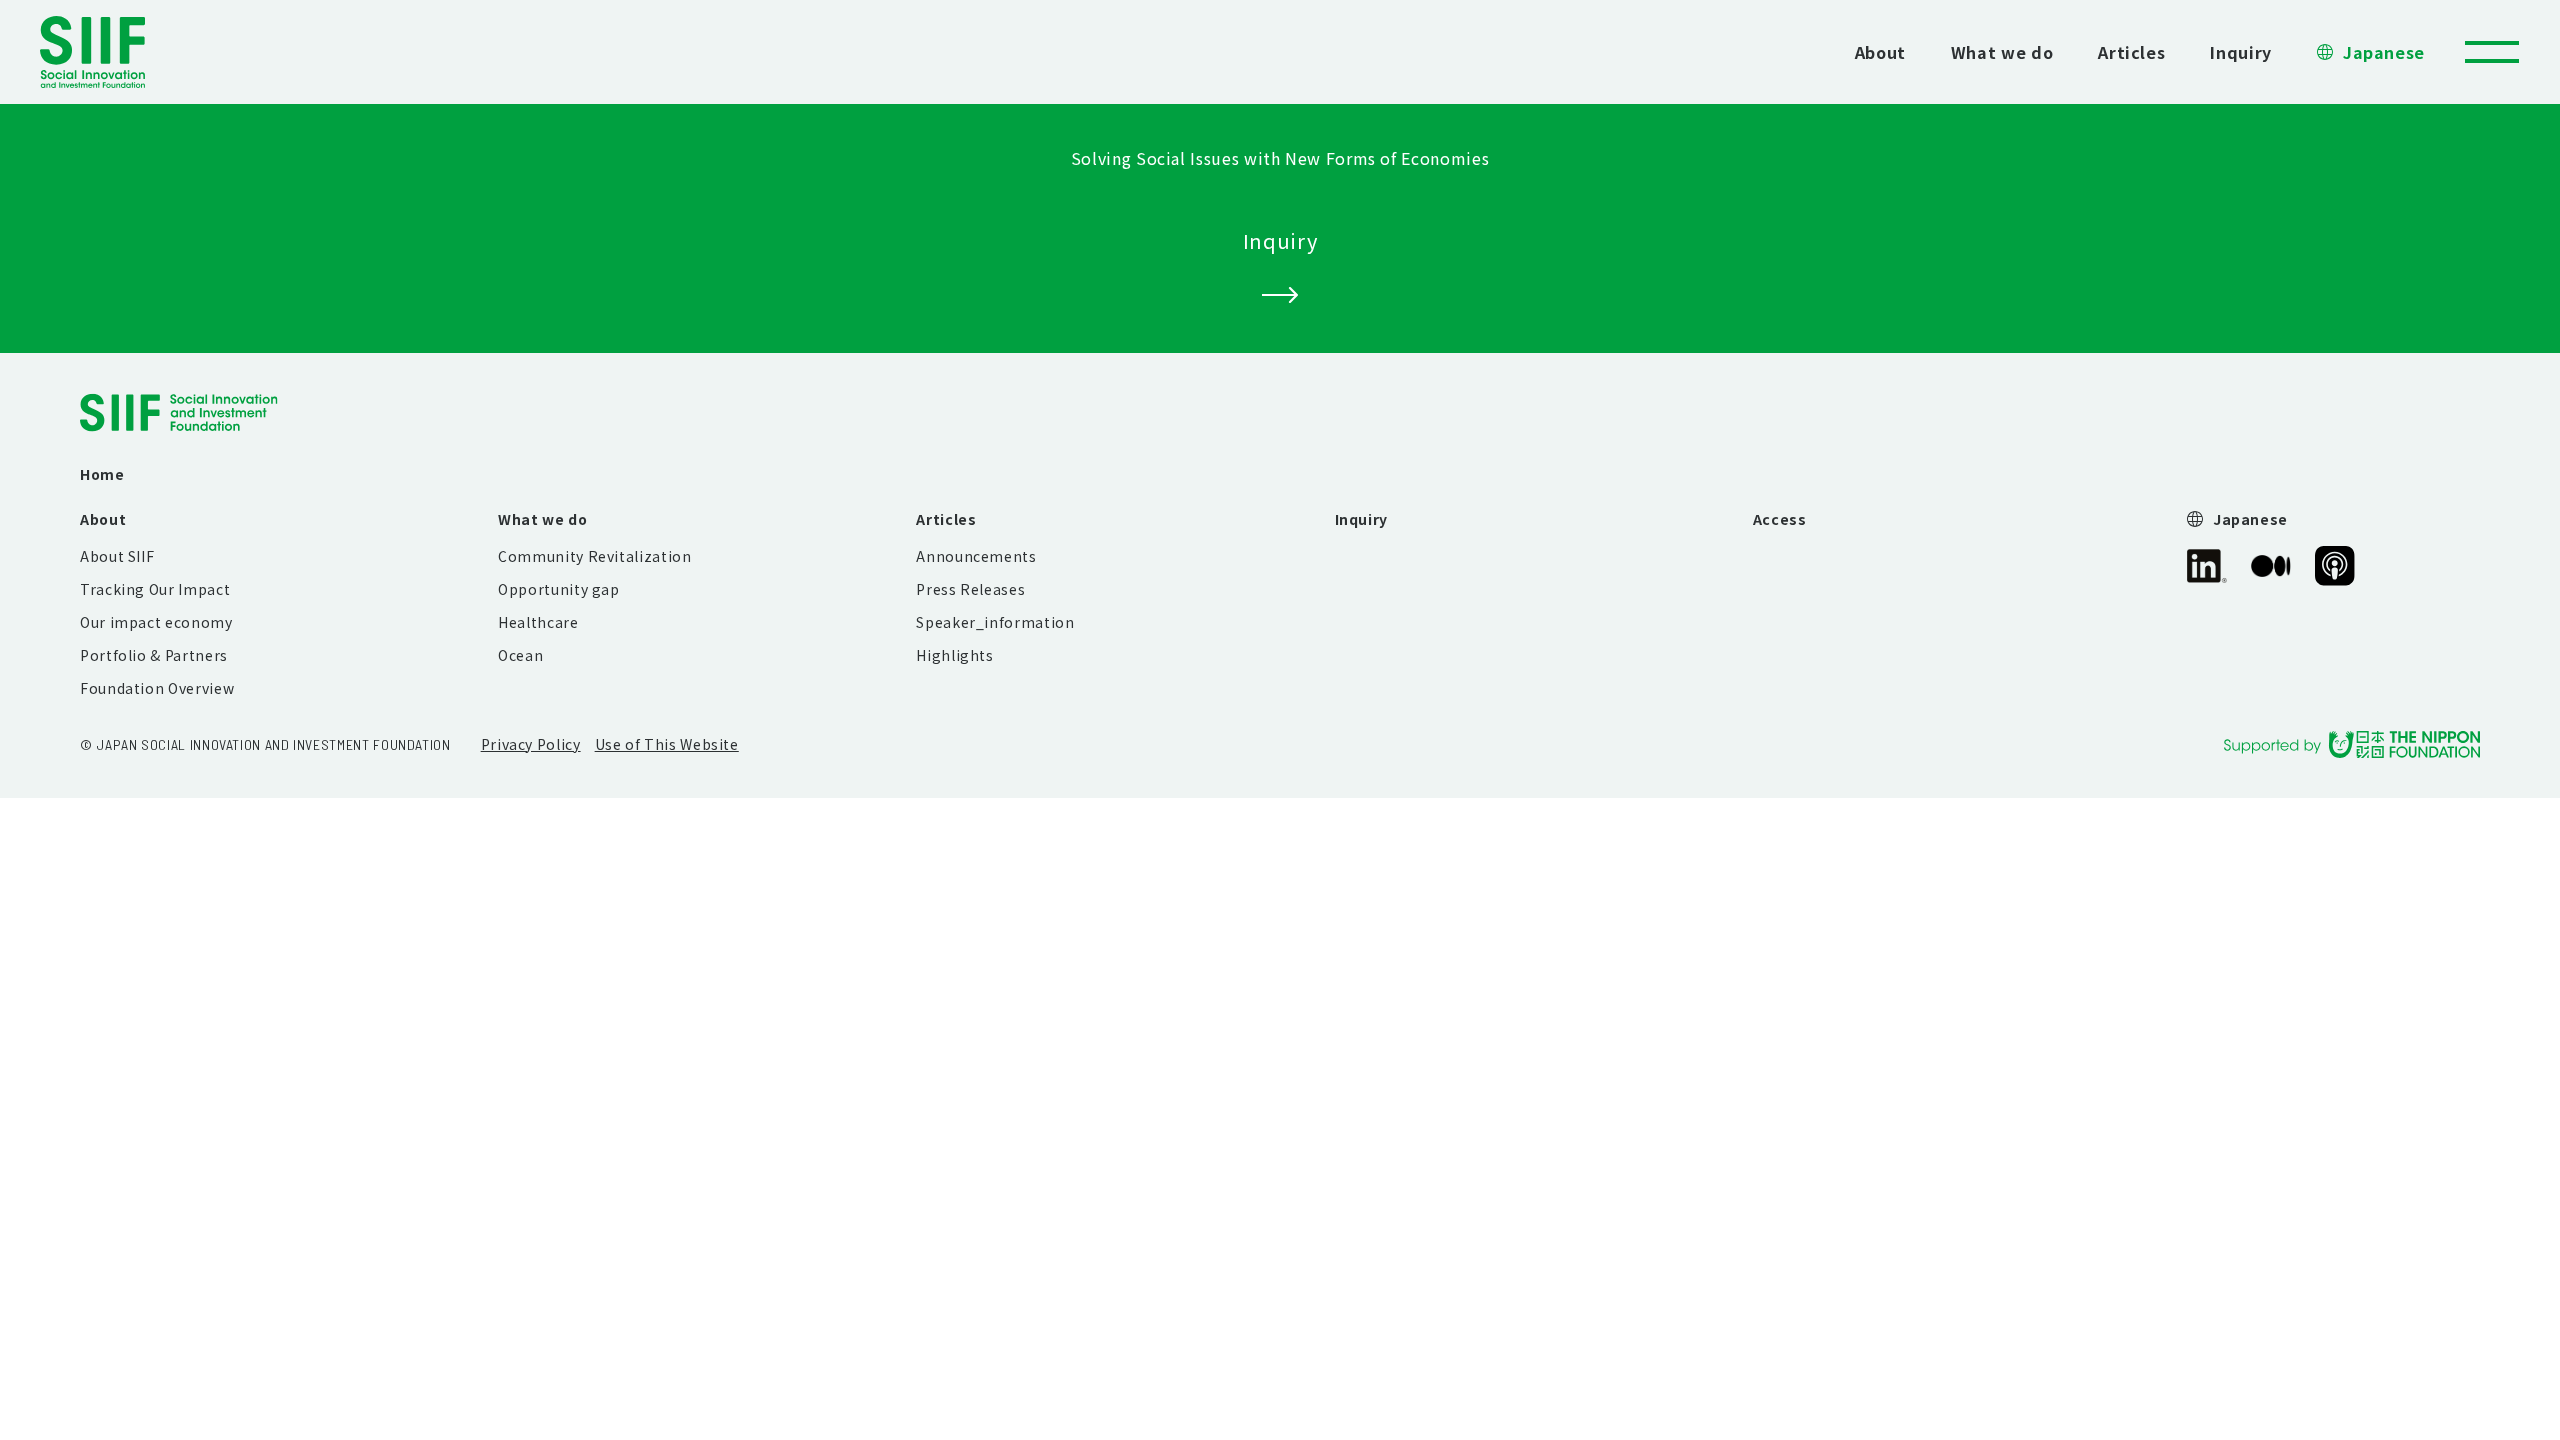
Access (1780, 519)
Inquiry (2240, 52)
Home (102, 474)
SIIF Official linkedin (2207, 566)
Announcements (976, 556)
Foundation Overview (157, 688)
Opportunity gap (559, 589)
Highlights (954, 655)
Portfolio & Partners (154, 655)
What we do (2002, 52)
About (1880, 52)
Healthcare (538, 622)
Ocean (520, 655)
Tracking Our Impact (155, 589)
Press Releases (970, 589)
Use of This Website (667, 744)
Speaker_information (995, 622)
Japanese (2384, 52)
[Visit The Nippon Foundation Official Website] (2352, 744)
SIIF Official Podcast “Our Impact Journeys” (2335, 566)
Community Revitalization (594, 556)
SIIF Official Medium (2271, 566)
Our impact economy (156, 622)
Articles (2131, 52)
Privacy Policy (531, 744)
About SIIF (117, 556)
